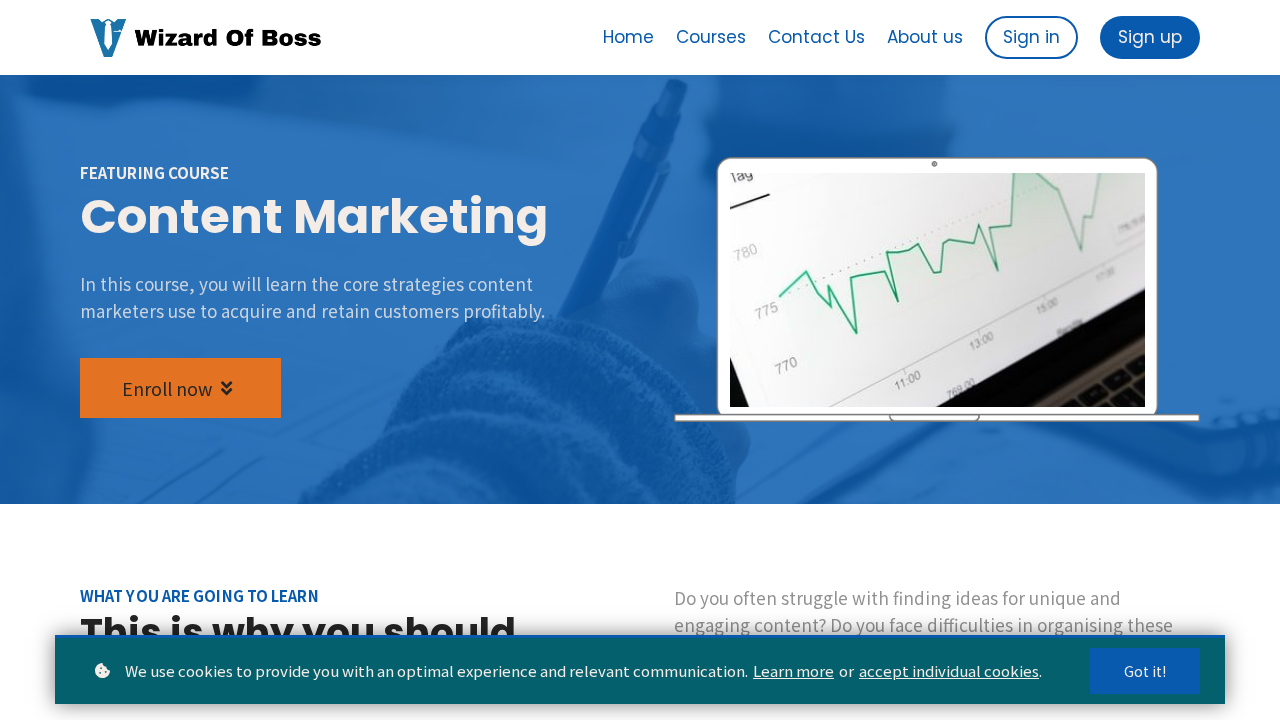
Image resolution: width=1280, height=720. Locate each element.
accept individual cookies (949, 670)
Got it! (1145, 671)
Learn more (793, 670)
